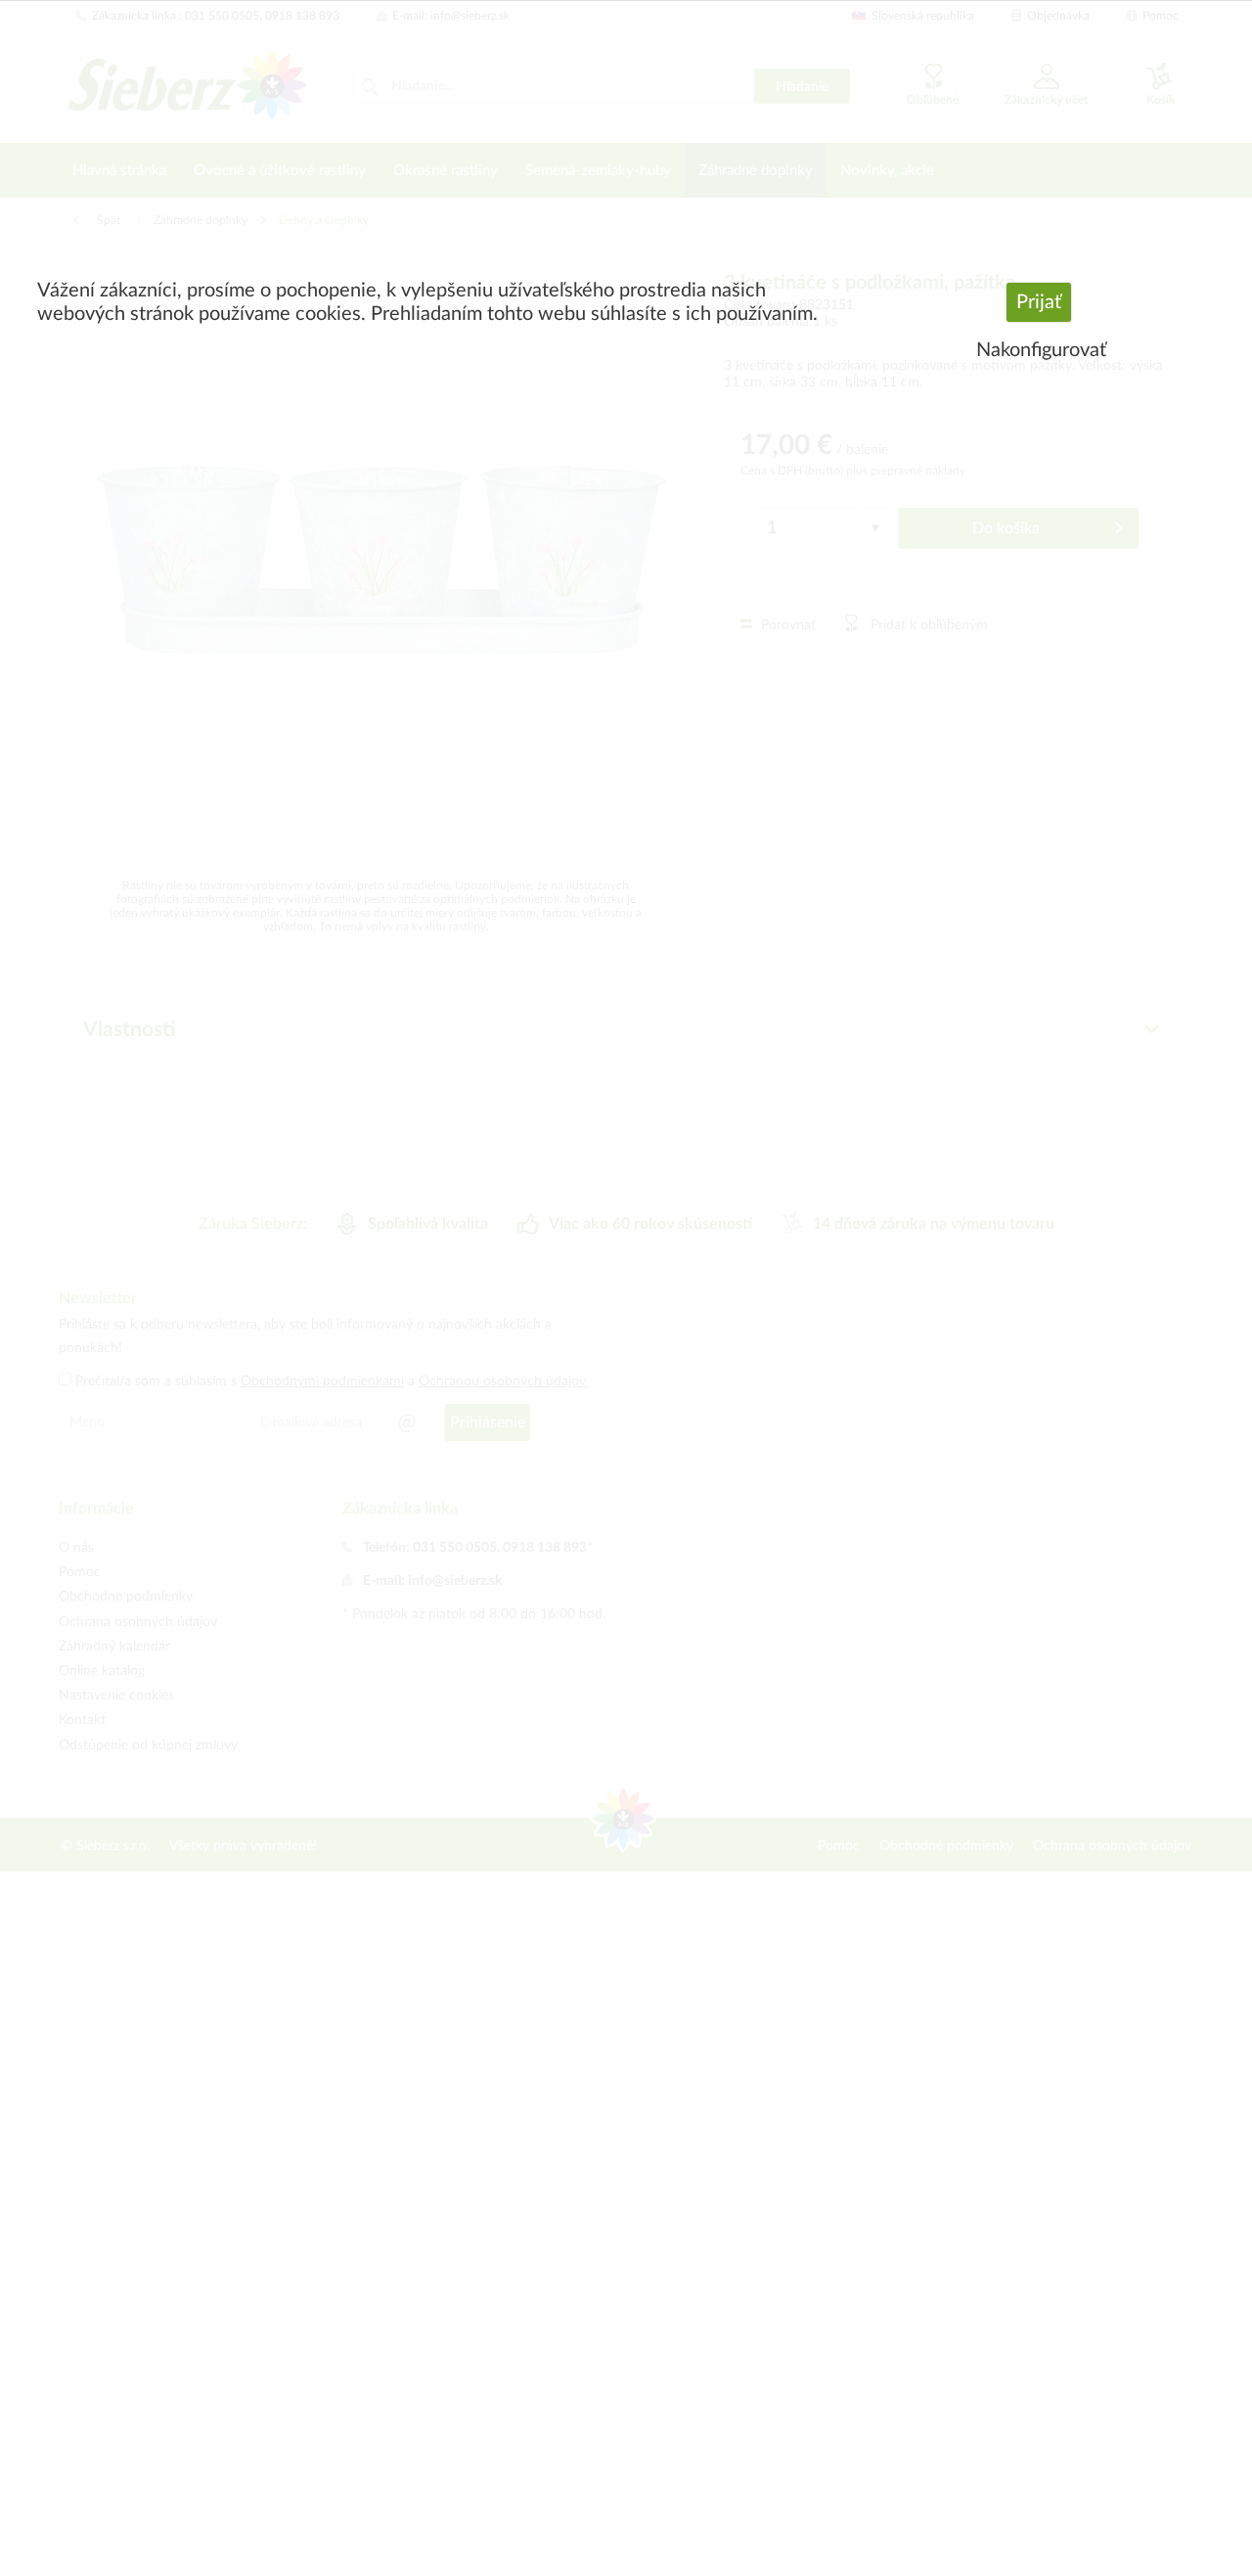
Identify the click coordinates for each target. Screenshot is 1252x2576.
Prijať (1039, 302)
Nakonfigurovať (1041, 350)
